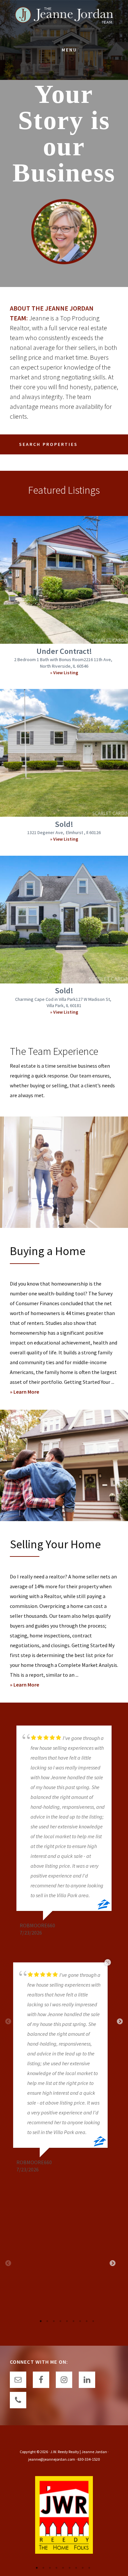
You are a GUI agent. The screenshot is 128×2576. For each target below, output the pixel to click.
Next (120, 2022)
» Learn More (32, 1392)
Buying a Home (48, 1251)
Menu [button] (69, 50)
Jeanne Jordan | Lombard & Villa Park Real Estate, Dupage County (64, 20)
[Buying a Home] (64, 1172)
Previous (8, 2263)
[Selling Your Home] (64, 1465)
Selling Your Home (55, 1544)
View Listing (66, 673)
